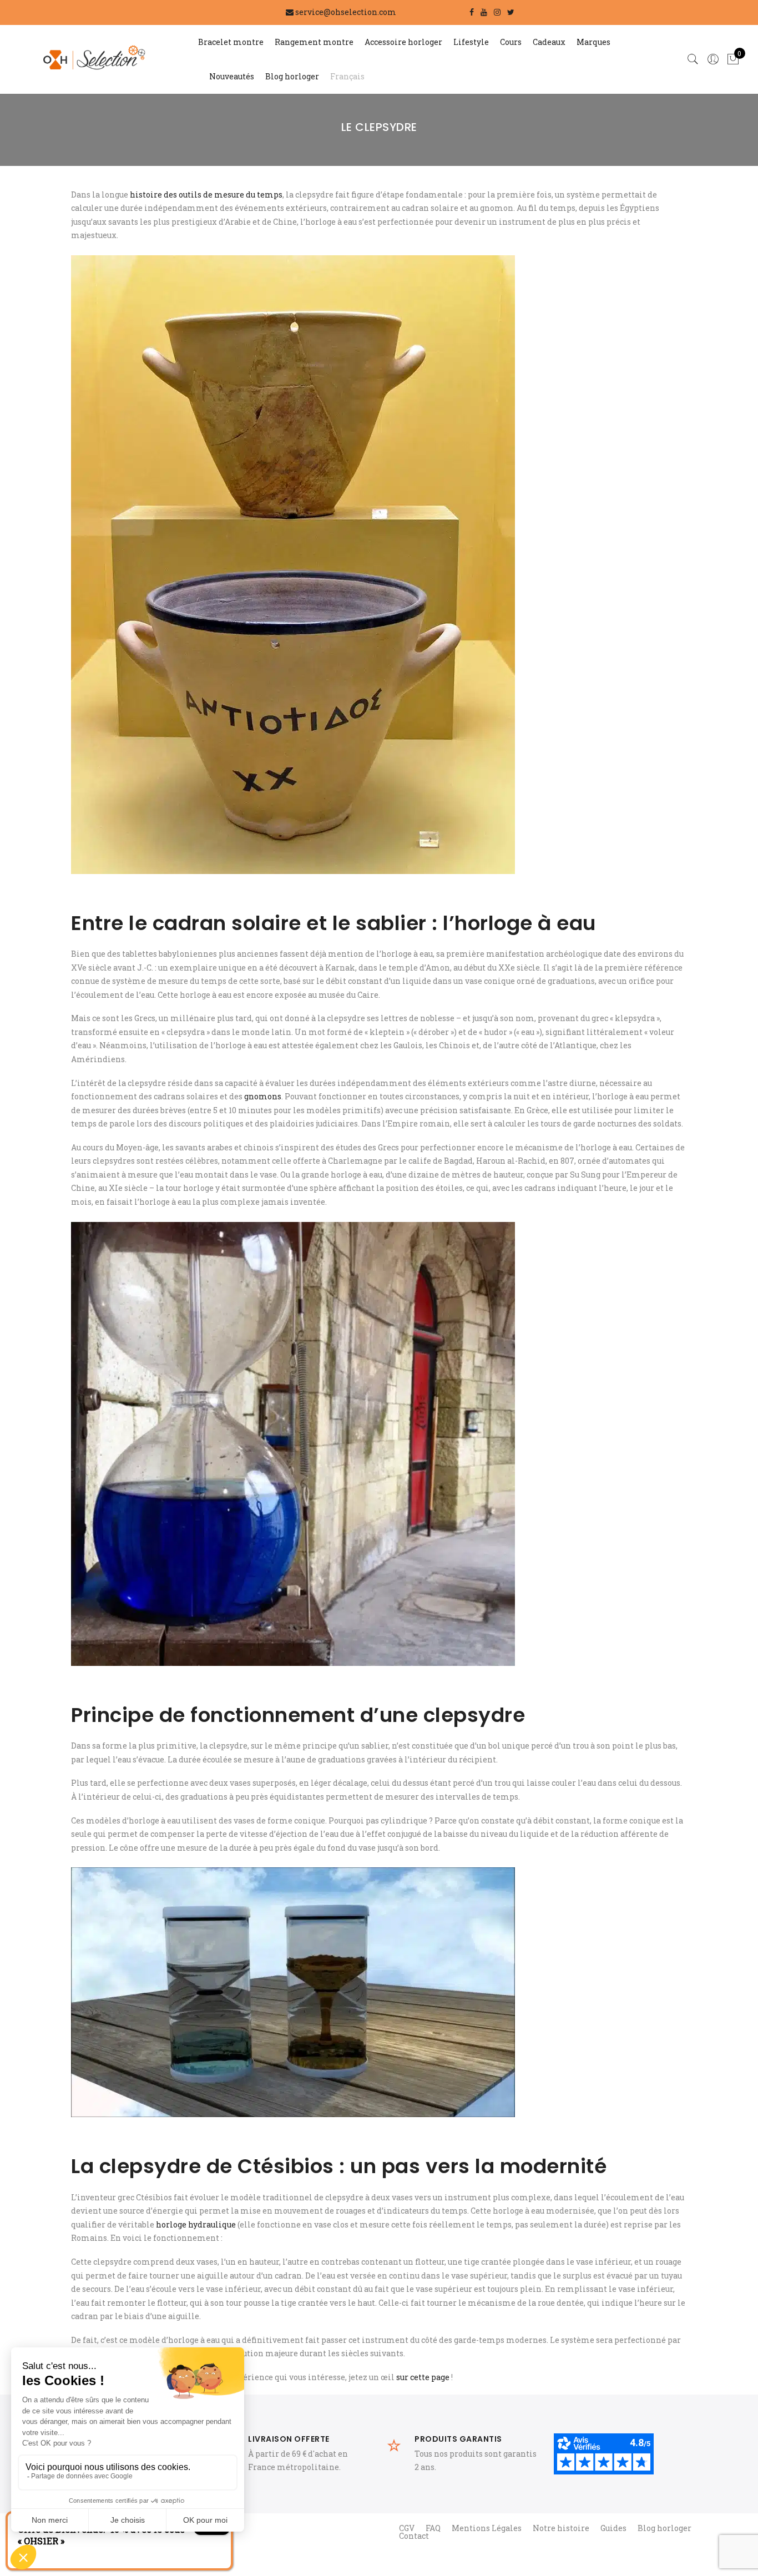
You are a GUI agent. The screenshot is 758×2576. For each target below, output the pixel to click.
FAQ (433, 2528)
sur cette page (423, 2377)
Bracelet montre (231, 42)
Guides (613, 2528)
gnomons (263, 1096)
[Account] (713, 59)
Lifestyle (471, 42)
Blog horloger (292, 76)
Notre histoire (561, 2528)
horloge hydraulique (196, 2224)
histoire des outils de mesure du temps (206, 195)
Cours (511, 42)
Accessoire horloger (403, 42)
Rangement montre (314, 42)
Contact (414, 2536)
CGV (407, 2528)
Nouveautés (232, 76)
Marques (593, 42)
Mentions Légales (487, 2528)
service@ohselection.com (346, 12)
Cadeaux (549, 42)
